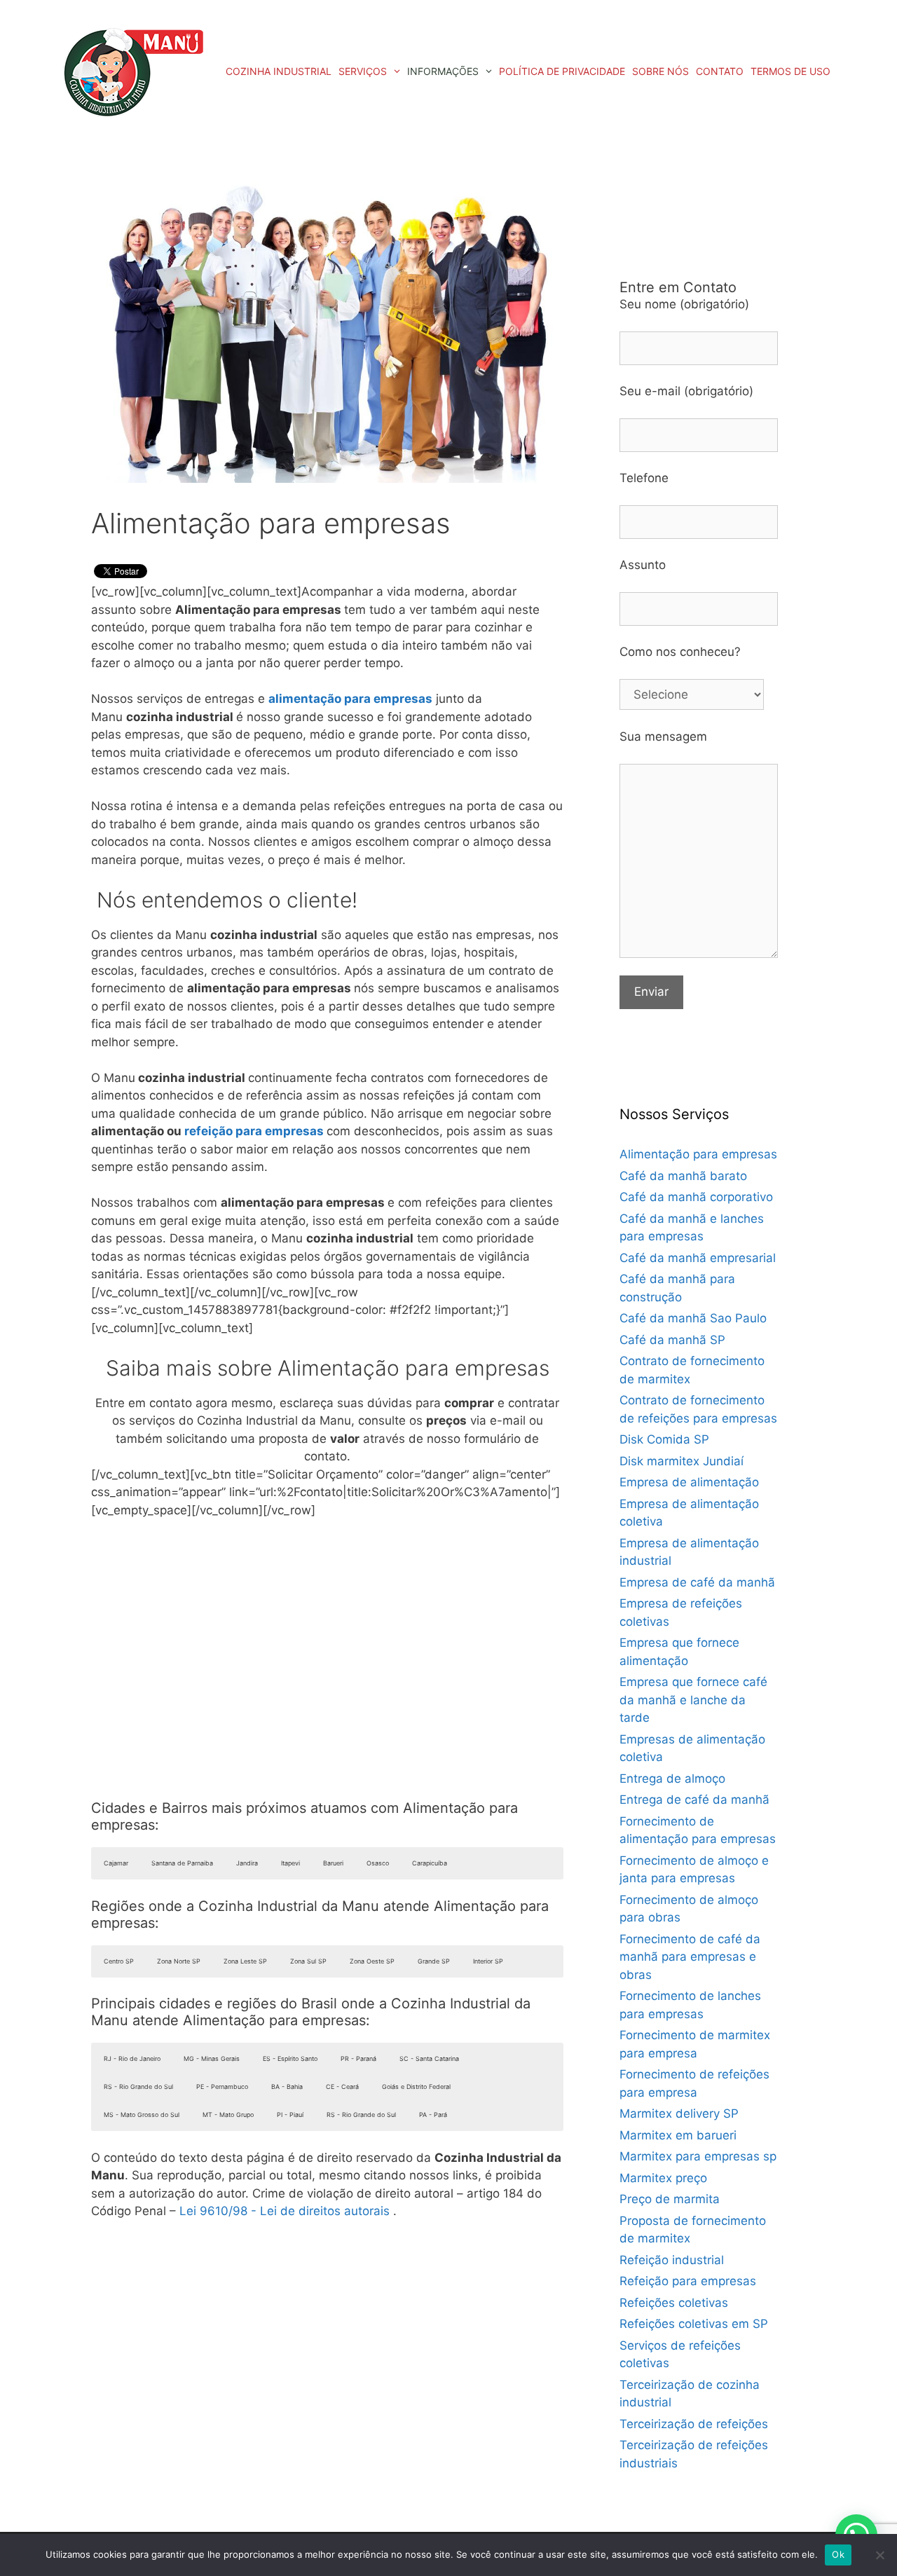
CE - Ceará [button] (342, 2087)
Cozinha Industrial (279, 71)
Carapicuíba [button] (430, 1863)
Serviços (363, 71)
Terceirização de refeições (694, 2424)
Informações (443, 71)
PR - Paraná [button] (358, 2058)
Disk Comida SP (664, 1439)
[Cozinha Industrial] (133, 72)
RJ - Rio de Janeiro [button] (132, 2058)
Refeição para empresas (688, 2281)
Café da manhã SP (672, 1340)
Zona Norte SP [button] (179, 1961)
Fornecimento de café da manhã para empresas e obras (690, 1957)
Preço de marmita (670, 2199)
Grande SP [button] (434, 1961)
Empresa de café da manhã (697, 1582)
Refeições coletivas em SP (694, 2324)
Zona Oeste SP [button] (372, 1961)
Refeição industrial (672, 2260)
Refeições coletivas (674, 2303)
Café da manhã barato (683, 1176)
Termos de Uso (790, 71)
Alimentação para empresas (698, 1154)
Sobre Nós (660, 71)
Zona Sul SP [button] (308, 1961)
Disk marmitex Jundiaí (682, 1461)
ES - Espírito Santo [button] (290, 2058)
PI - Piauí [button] (290, 2115)
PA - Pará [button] (433, 2115)
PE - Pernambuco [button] (222, 2087)
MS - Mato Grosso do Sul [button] (142, 2115)
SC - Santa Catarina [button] (429, 2058)
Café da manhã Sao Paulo (693, 1318)
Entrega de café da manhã (694, 1800)
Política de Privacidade (562, 71)
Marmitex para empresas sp (698, 2156)
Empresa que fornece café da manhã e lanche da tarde (693, 1700)
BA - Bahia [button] (287, 2087)
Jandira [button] (247, 1863)
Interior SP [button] (488, 1961)
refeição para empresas (254, 1131)
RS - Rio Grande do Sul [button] (138, 2087)
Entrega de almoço (672, 1779)
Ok (838, 2554)
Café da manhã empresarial (698, 1258)
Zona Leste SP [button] (245, 1961)
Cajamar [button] (116, 1863)
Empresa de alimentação (689, 1482)
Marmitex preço (663, 2178)
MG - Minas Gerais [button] (212, 2058)
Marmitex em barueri (678, 2135)
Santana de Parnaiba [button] (182, 1863)
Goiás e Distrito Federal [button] (416, 2087)
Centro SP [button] (119, 1961)
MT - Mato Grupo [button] (228, 2115)
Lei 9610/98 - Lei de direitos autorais (285, 2211)
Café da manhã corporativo (696, 1197)
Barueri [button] (333, 1863)
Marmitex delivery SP (679, 2113)
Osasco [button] (378, 1863)
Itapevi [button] (290, 1863)
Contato (720, 71)
